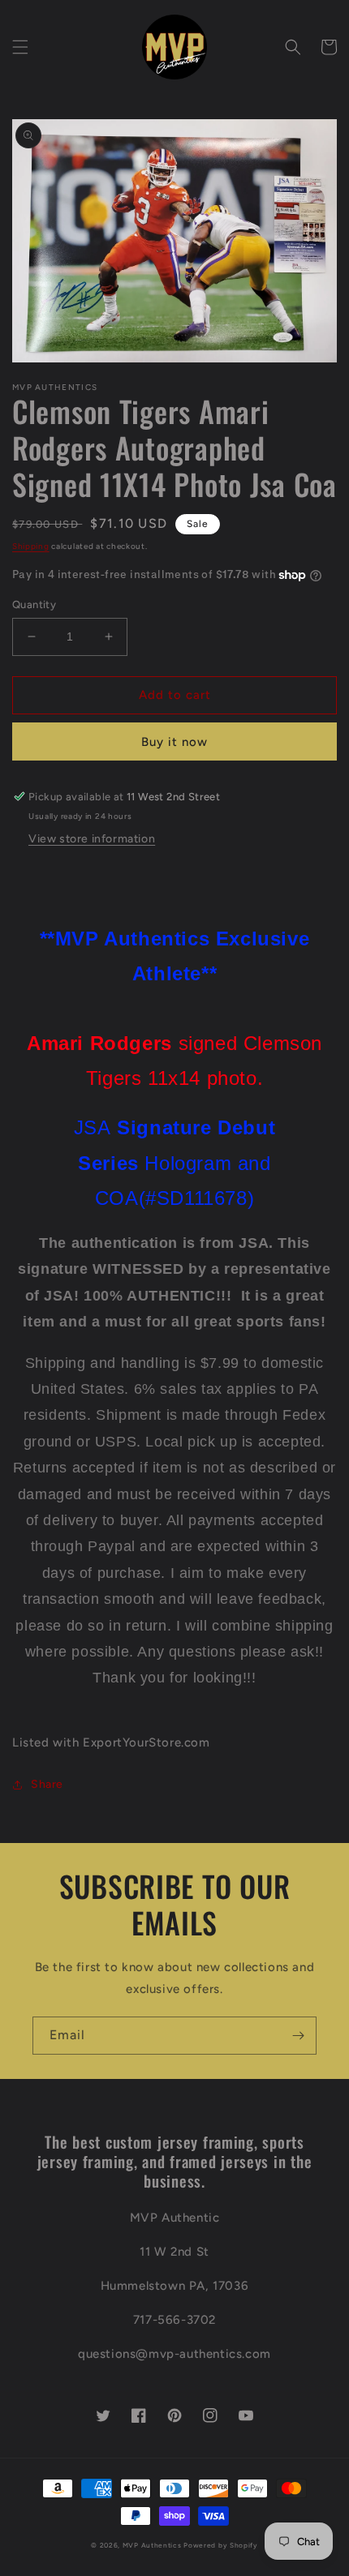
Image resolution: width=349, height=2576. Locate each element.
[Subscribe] (298, 2036)
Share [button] (47, 1784)
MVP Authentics (152, 2545)
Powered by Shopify (221, 2545)
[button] (20, 47)
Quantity (34, 604)
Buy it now (174, 742)
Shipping (31, 546)
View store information (92, 839)
